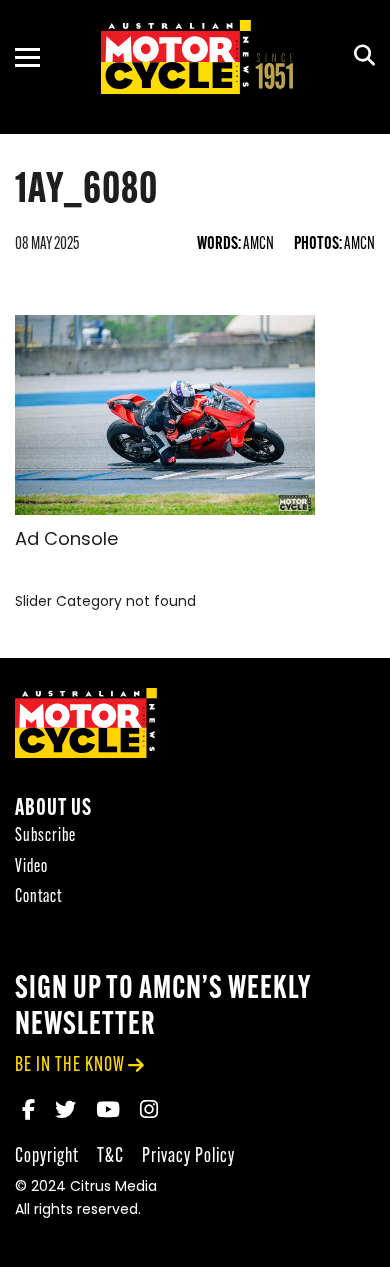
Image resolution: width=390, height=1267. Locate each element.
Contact (38, 897)
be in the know (70, 1065)
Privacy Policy (188, 1156)
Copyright (47, 1156)
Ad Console (66, 541)
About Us (53, 809)
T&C (110, 1156)
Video (31, 867)
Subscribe (45, 836)
